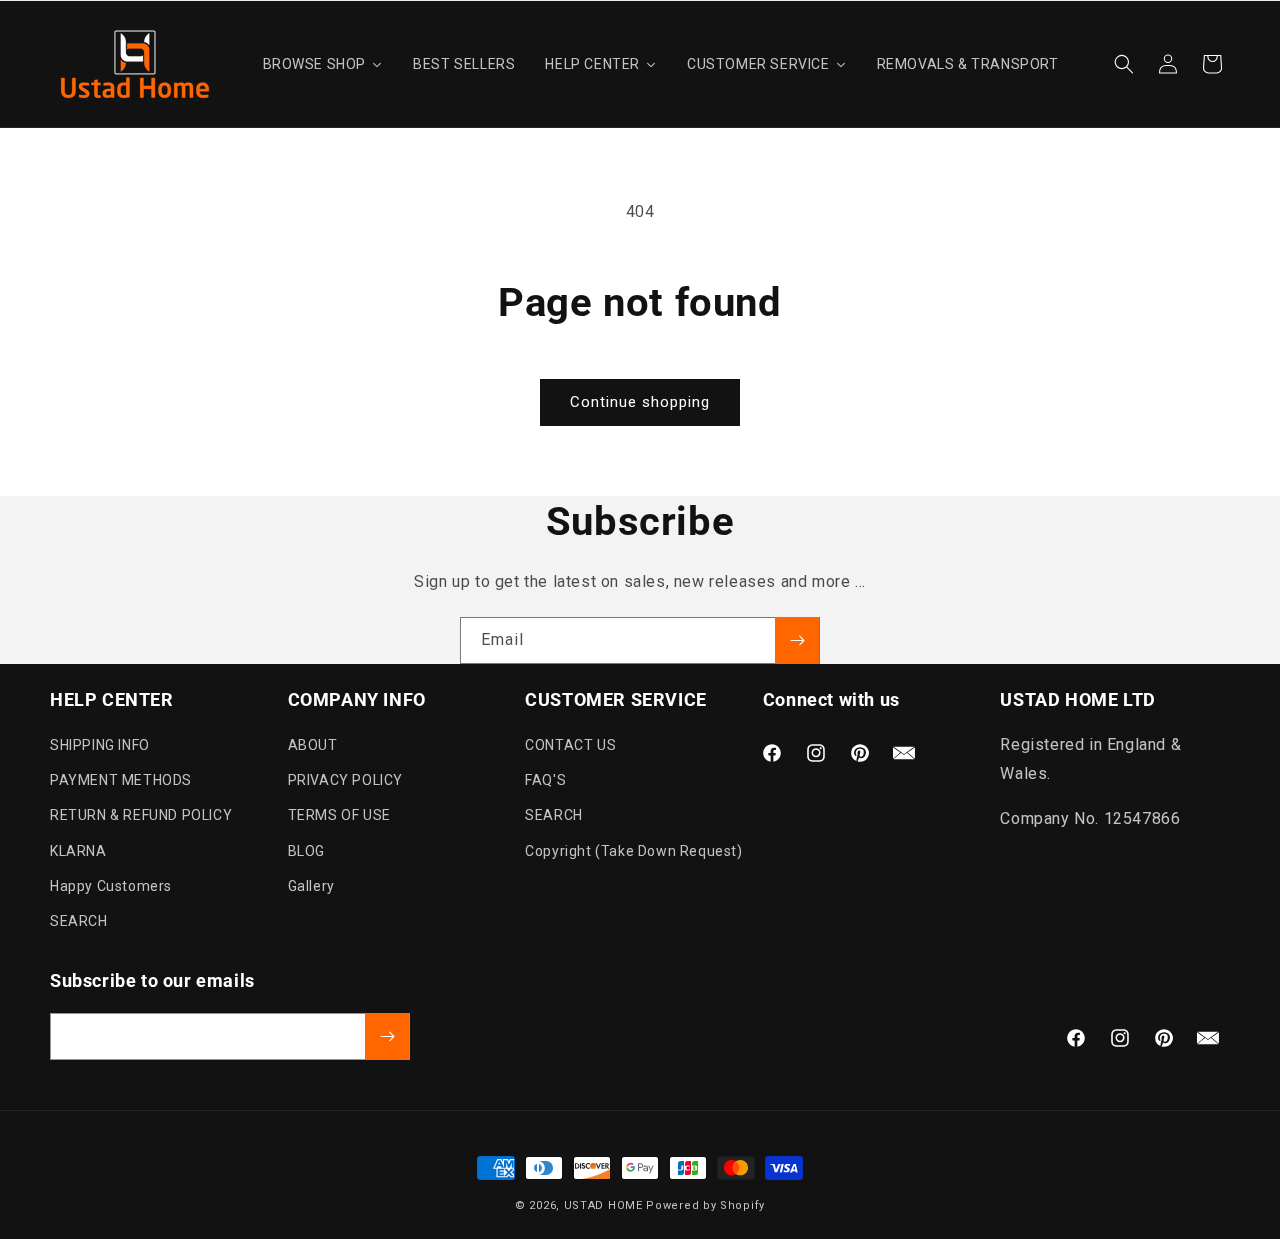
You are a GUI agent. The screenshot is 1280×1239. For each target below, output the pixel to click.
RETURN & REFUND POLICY (141, 815)
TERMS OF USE (339, 815)
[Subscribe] (797, 640)
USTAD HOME (603, 1205)
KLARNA (78, 851)
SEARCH (79, 921)
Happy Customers (111, 886)
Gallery (311, 886)
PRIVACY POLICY (345, 780)
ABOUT (313, 745)
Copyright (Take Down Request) (633, 851)
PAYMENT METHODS (121, 780)
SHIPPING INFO (100, 745)
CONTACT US (570, 745)
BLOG (306, 851)
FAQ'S (545, 780)
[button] (1124, 64)
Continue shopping (640, 402)
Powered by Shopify (705, 1205)
